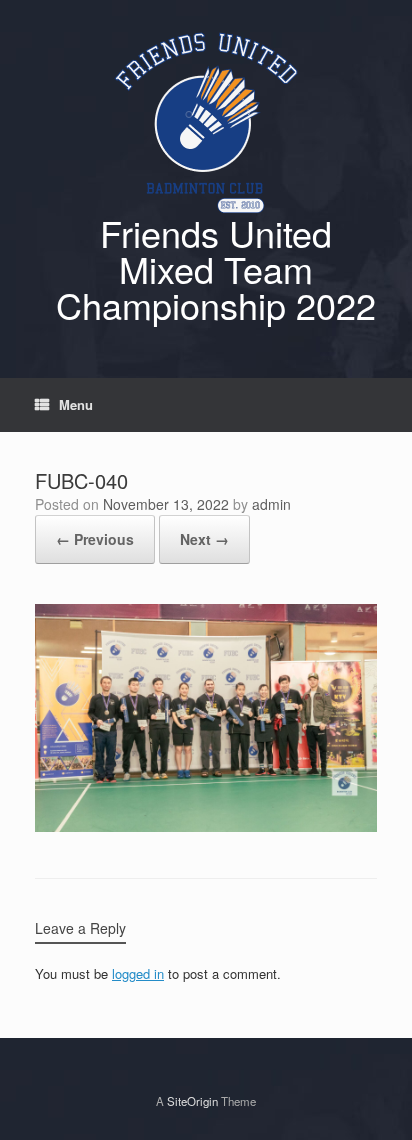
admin (271, 504)
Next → (204, 539)
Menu (76, 404)
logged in (138, 973)
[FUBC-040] (206, 826)
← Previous (95, 539)
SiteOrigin (192, 1101)
